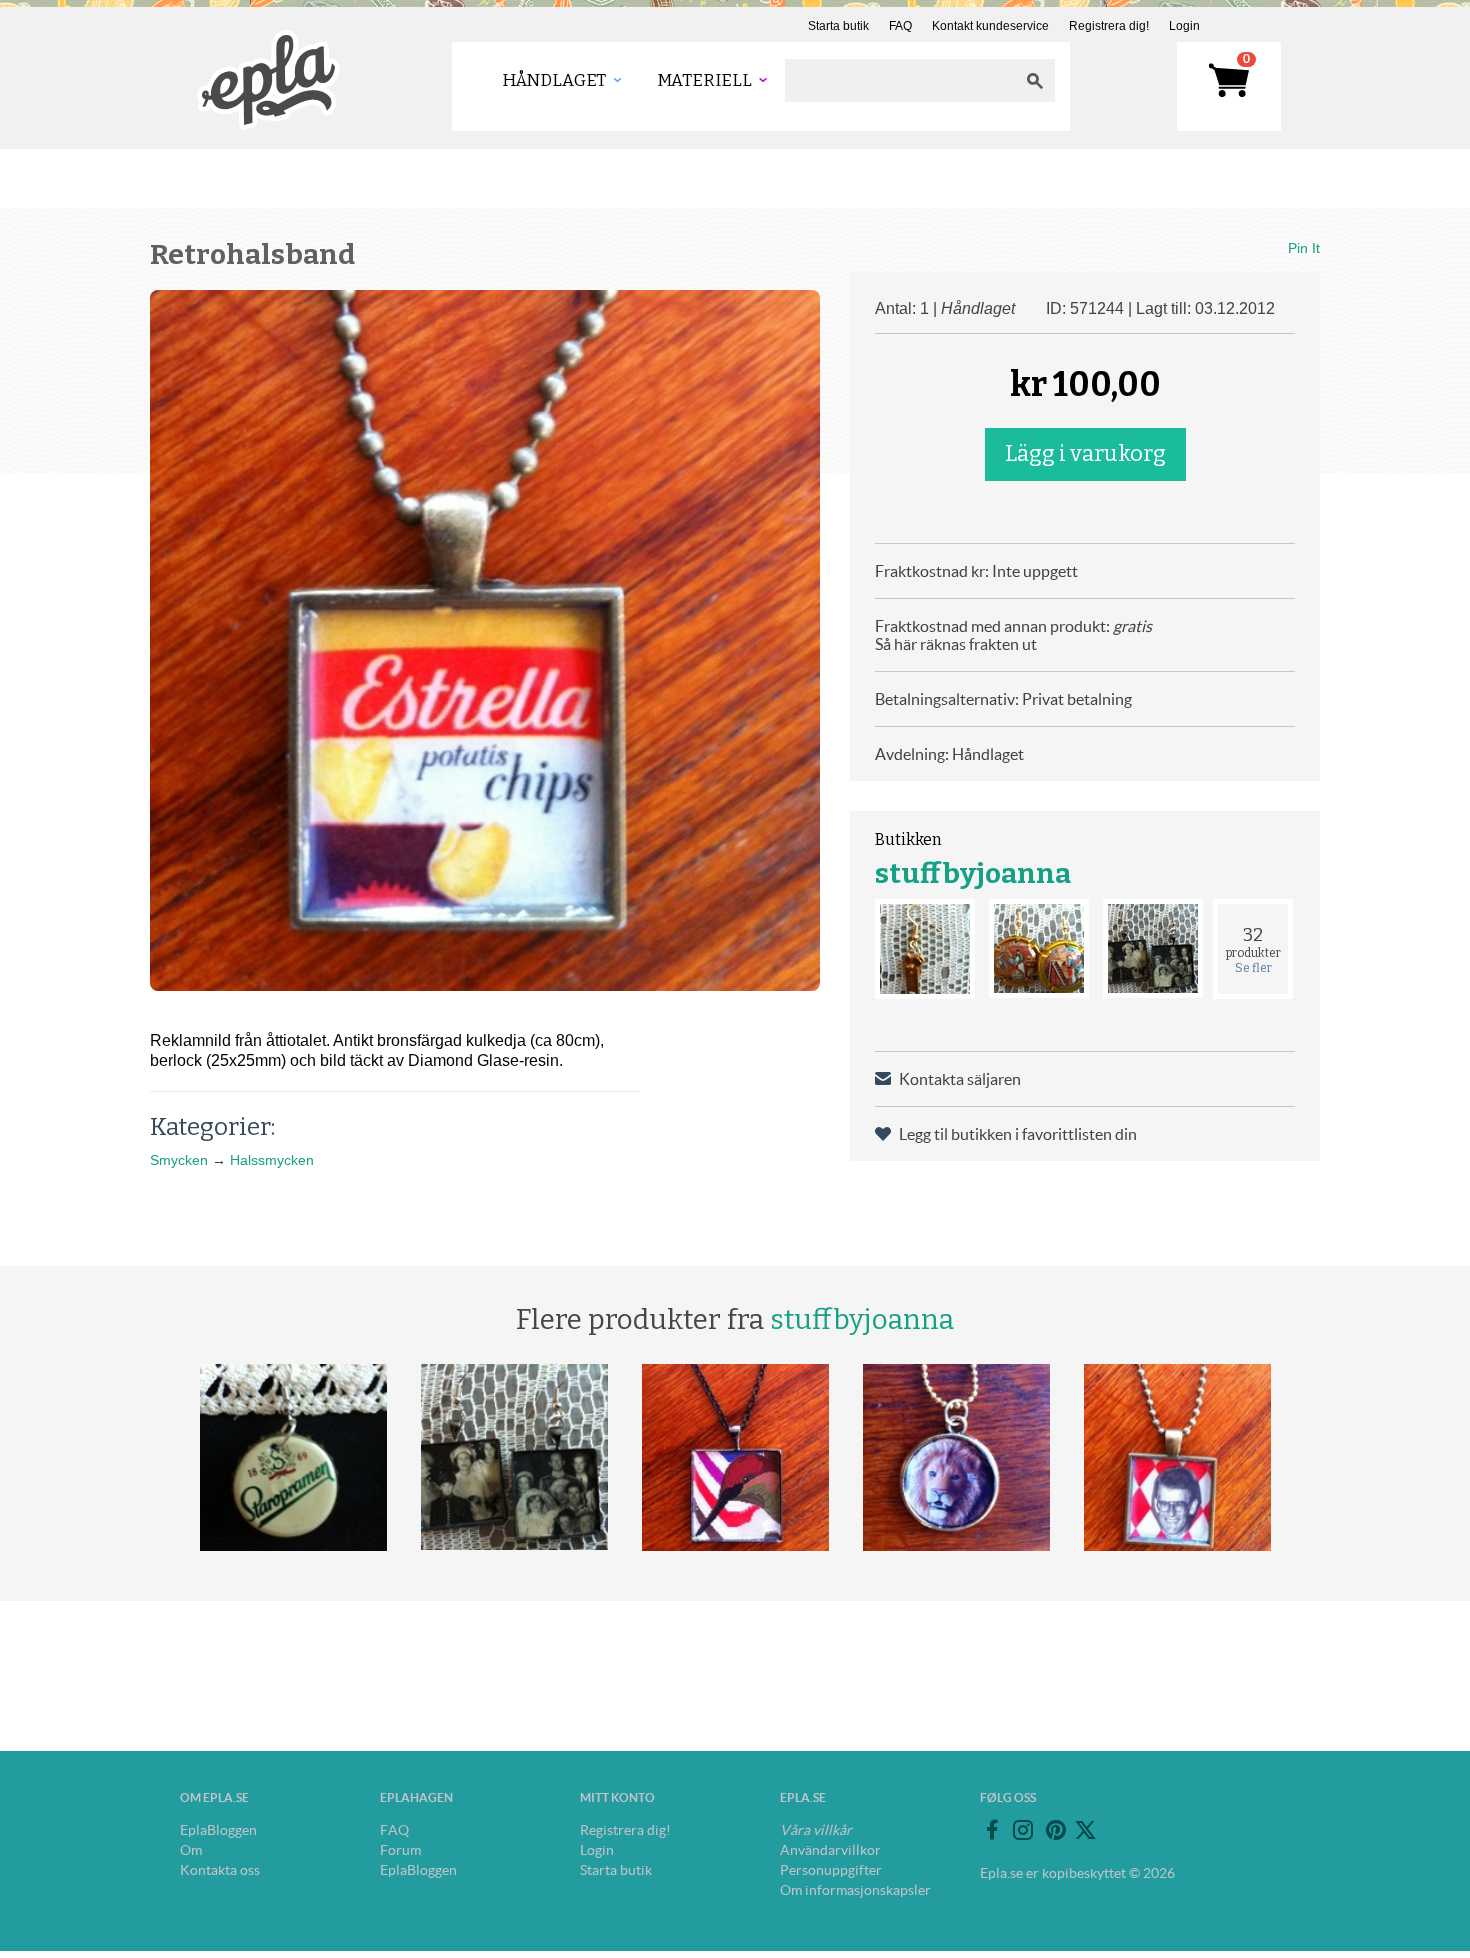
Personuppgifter (831, 1870)
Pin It (1304, 248)
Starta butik (838, 26)
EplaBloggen (218, 1830)
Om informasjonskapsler (855, 1890)
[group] (485, 640)
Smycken (179, 1160)
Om (191, 1850)
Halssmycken (272, 1160)
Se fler (1253, 968)
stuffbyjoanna (973, 873)
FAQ (900, 26)
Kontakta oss (220, 1870)
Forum (400, 1850)
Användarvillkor (830, 1850)
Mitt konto (617, 1797)
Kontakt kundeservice (990, 26)
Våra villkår (816, 1830)
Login (1184, 26)
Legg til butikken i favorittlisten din (1018, 1134)
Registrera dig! (1109, 26)
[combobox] (900, 80)
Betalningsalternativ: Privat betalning (1003, 699)
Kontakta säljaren (960, 1079)
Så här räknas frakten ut (956, 644)
